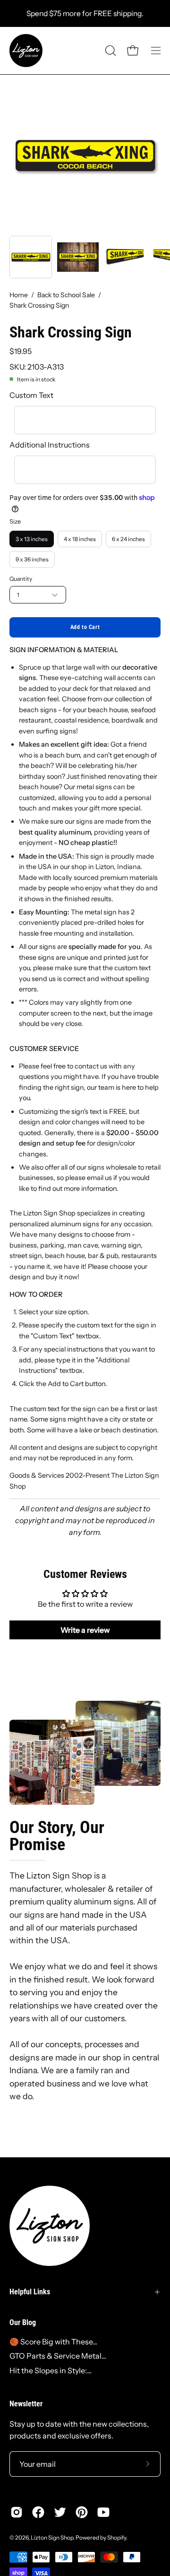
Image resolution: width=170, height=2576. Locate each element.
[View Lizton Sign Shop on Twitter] (60, 2512)
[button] (110, 51)
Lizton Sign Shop (52, 2537)
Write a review (85, 1630)
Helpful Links (30, 2292)
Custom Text (31, 395)
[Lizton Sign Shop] (26, 51)
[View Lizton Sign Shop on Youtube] (103, 2512)
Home (19, 295)
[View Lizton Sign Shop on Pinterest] (82, 2512)
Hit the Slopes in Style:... (51, 2370)
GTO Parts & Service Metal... (58, 2356)
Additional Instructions (50, 445)
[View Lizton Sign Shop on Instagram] (17, 2512)
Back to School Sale (66, 295)
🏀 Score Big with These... (53, 2342)
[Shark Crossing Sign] (31, 257)
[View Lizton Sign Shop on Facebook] (38, 2512)
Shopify (117, 2537)
